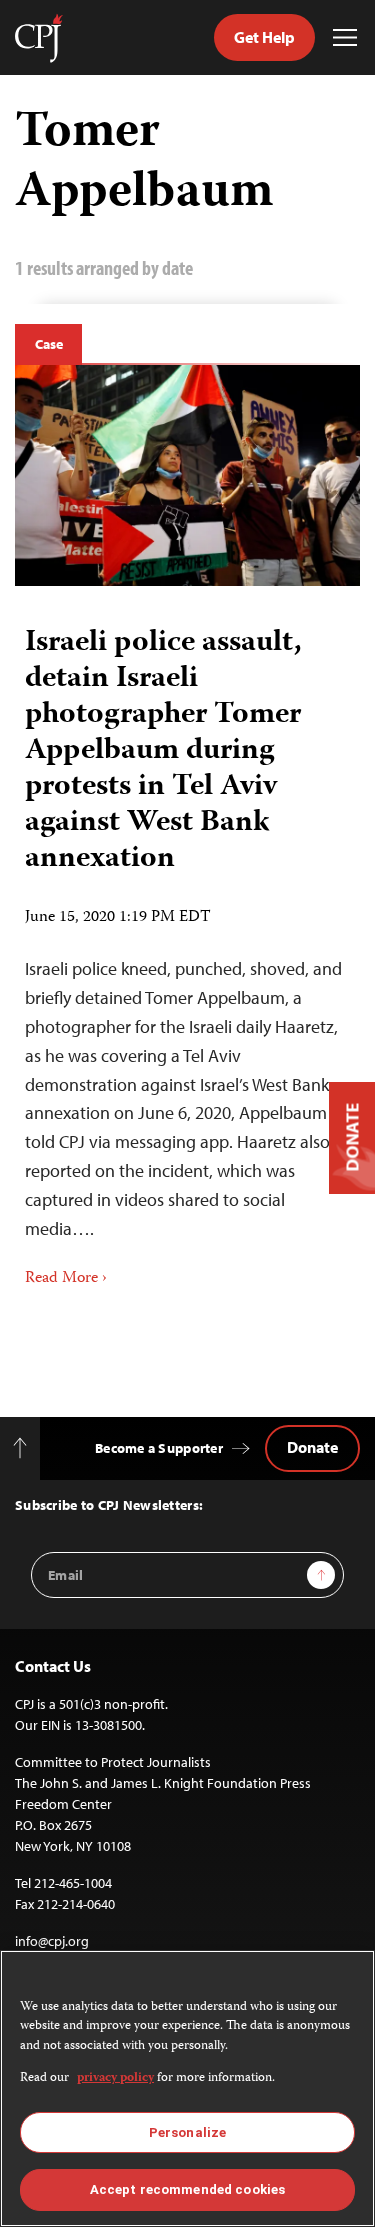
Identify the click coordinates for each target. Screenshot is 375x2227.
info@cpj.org (52, 1941)
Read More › (66, 1279)
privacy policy (115, 2078)
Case (48, 344)
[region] (187, 2088)
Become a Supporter (159, 1448)
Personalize (187, 2132)
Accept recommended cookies (187, 2189)
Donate (312, 1447)
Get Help (264, 37)
